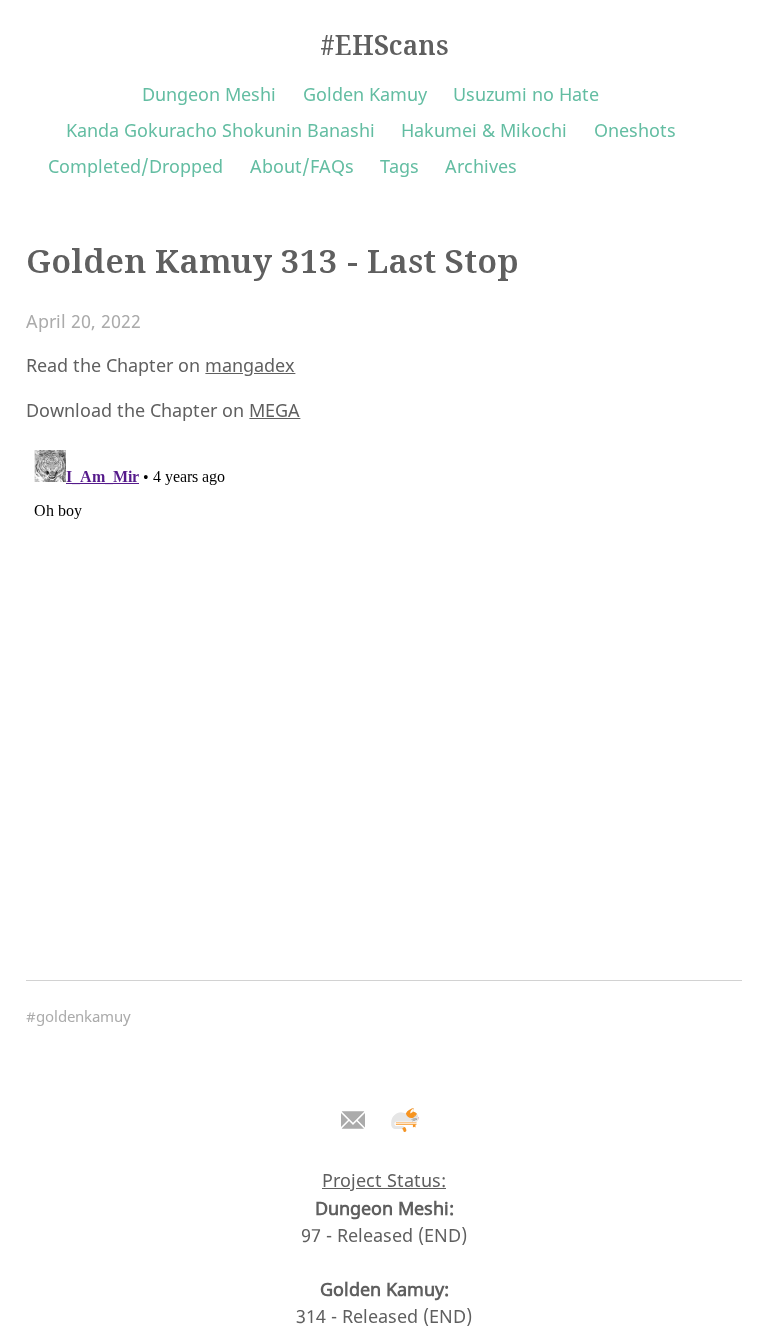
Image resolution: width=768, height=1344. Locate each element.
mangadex (250, 365)
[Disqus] (383, 692)
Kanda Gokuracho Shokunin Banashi (220, 130)
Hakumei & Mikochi (484, 130)
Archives (481, 166)
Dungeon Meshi (209, 94)
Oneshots (635, 130)
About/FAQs (302, 166)
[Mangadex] (405, 1120)
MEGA (274, 410)
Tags (399, 166)
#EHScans (384, 45)
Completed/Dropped (135, 166)
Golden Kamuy (365, 94)
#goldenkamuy (78, 1016)
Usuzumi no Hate (526, 94)
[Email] (352, 1120)
